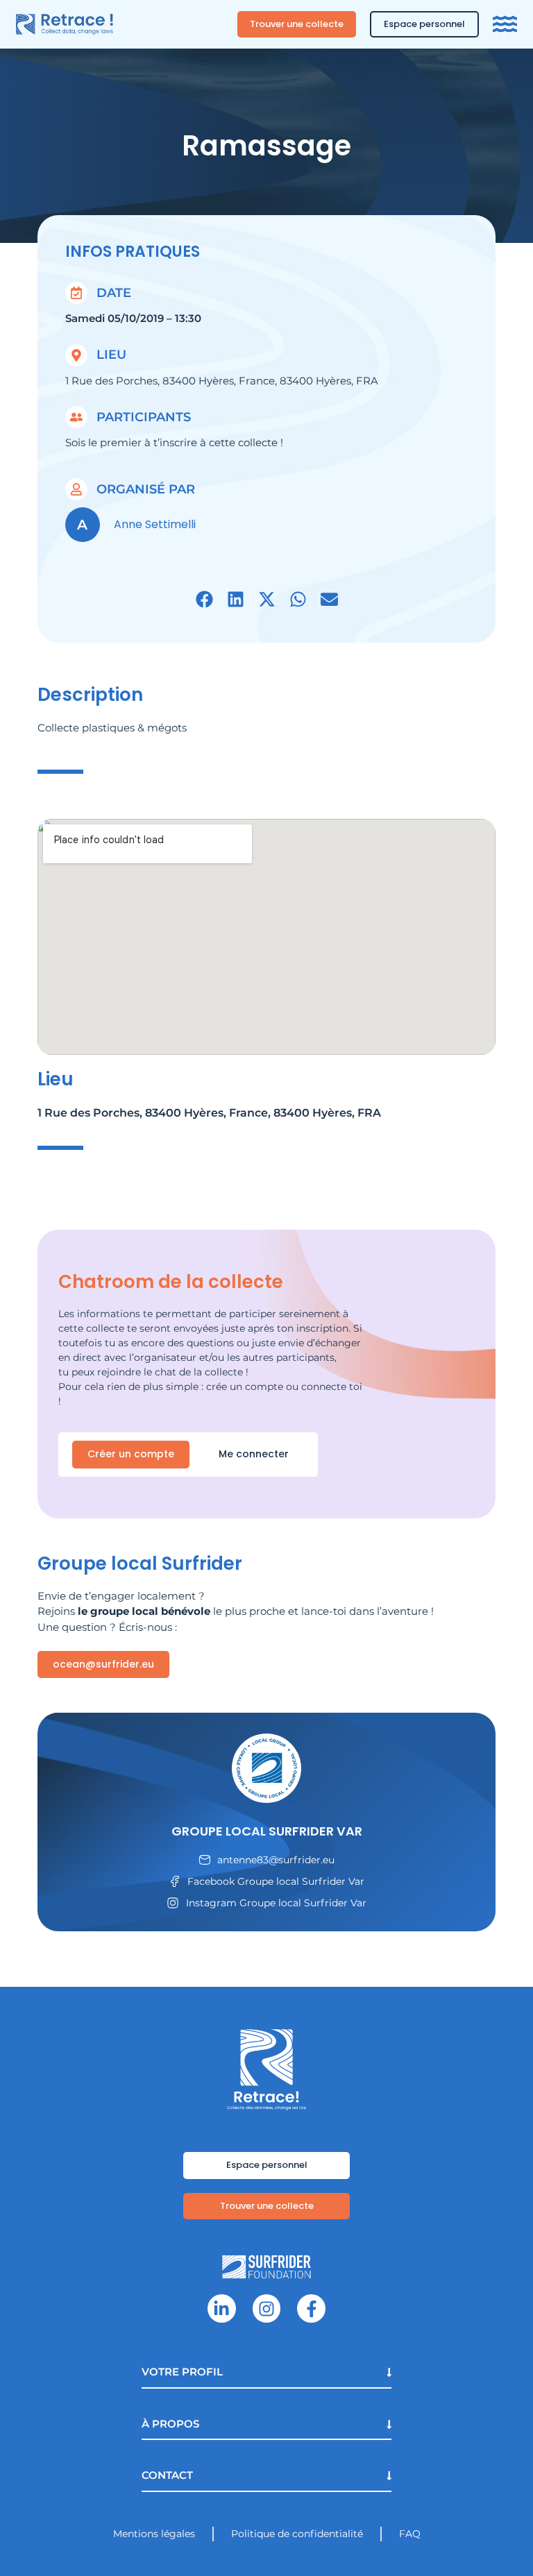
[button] (204, 599)
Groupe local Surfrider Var (267, 1831)
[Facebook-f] (311, 2308)
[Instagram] (267, 2308)
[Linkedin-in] (222, 2308)
